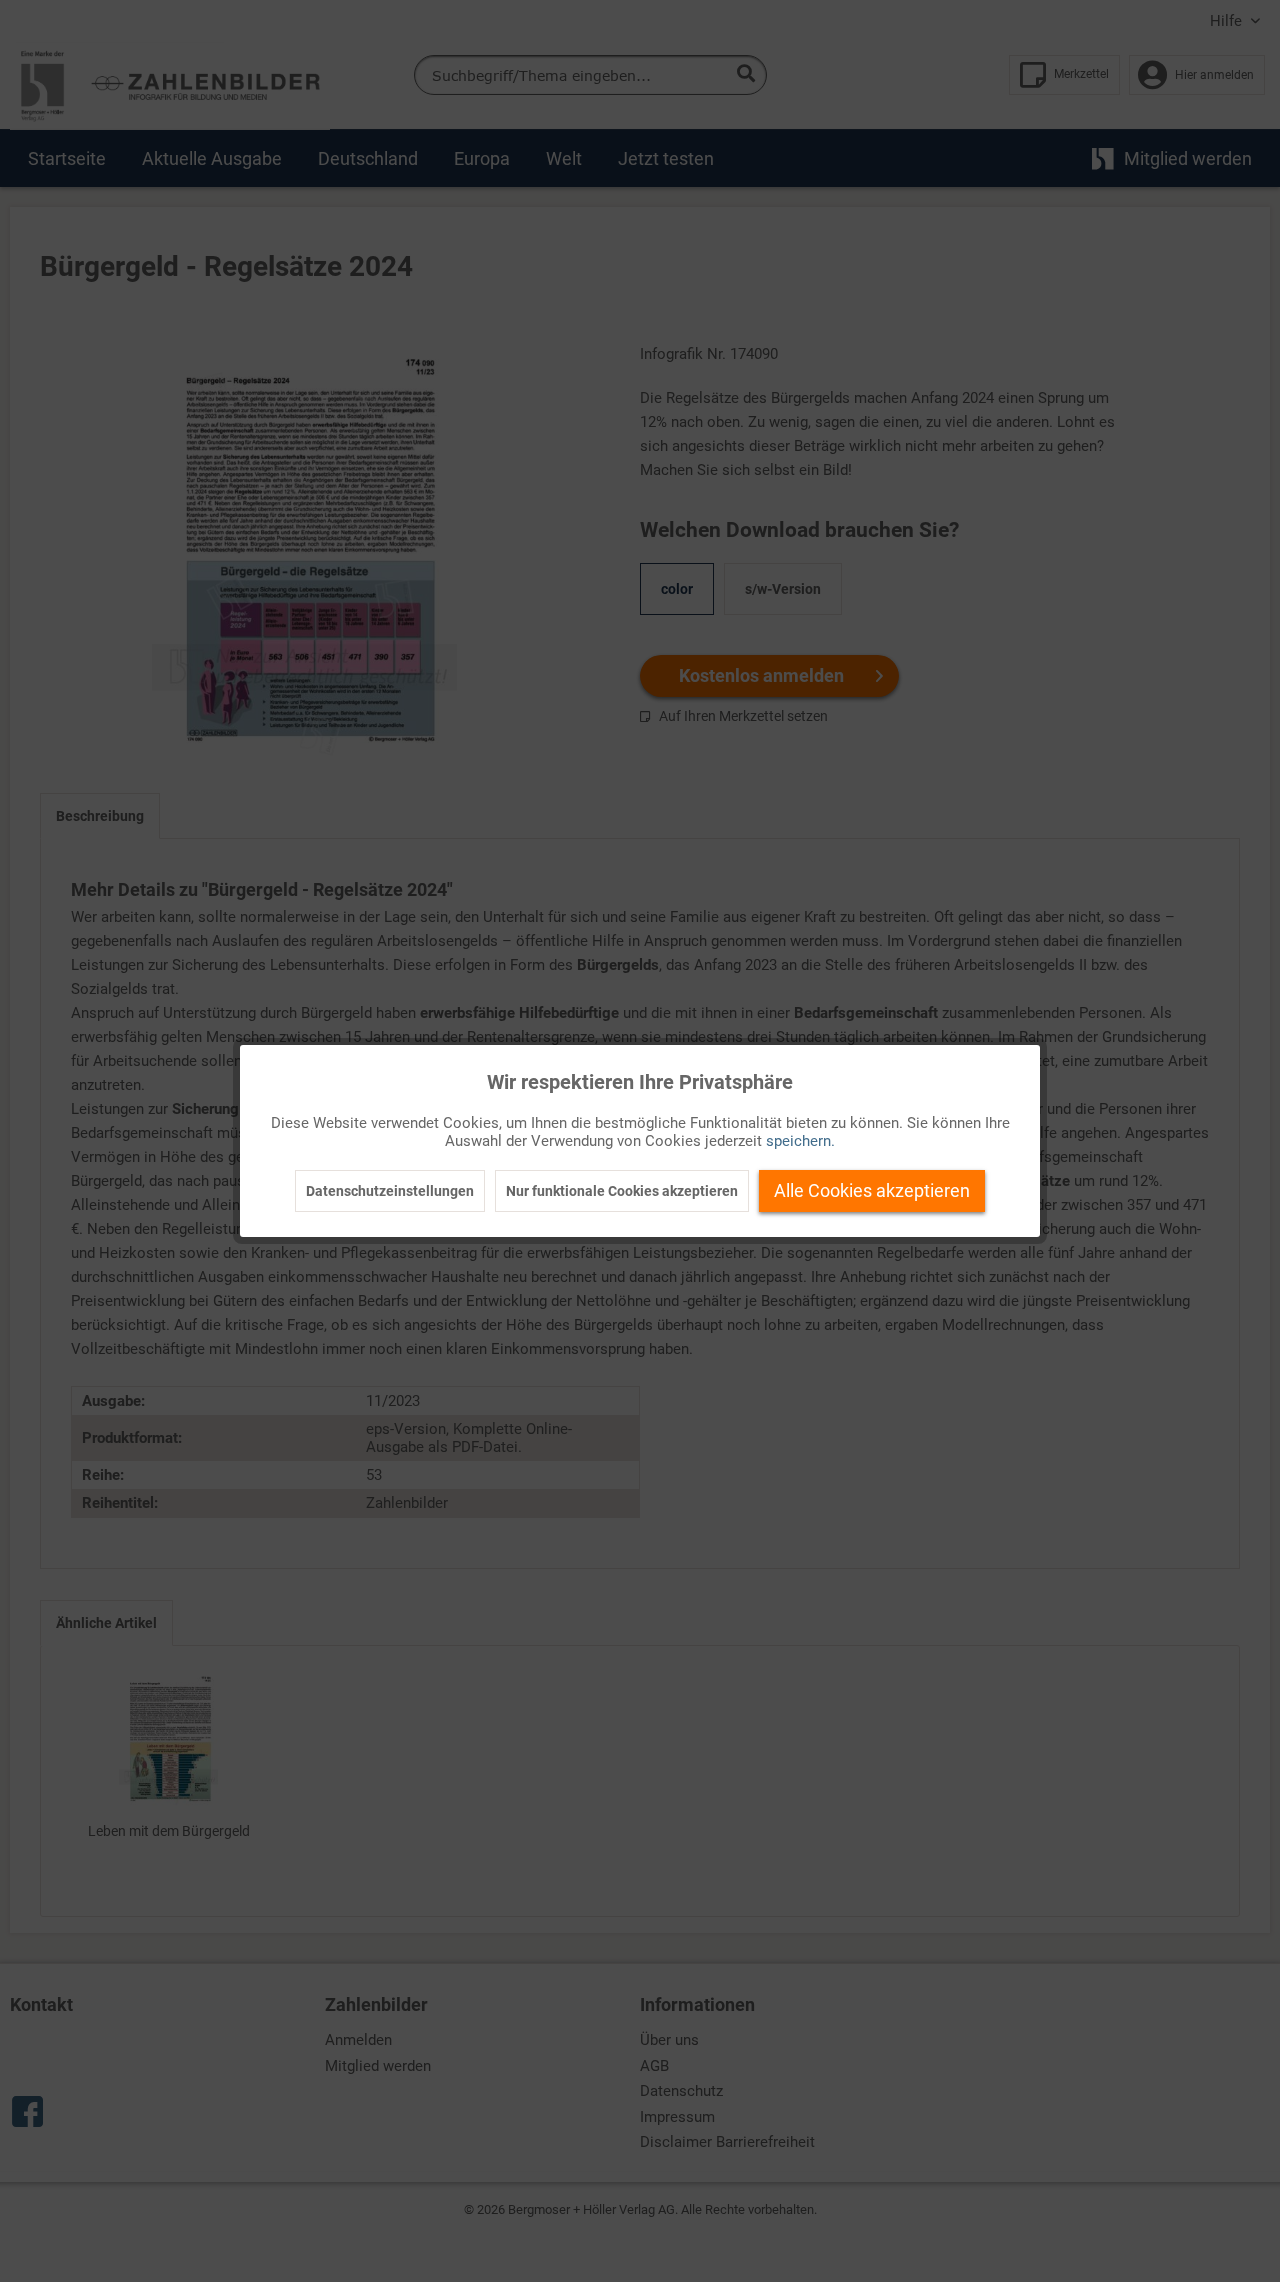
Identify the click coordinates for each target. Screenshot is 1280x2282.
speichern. (800, 1141)
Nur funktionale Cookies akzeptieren (622, 1191)
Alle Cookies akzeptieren (872, 1190)
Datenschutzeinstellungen (390, 1191)
